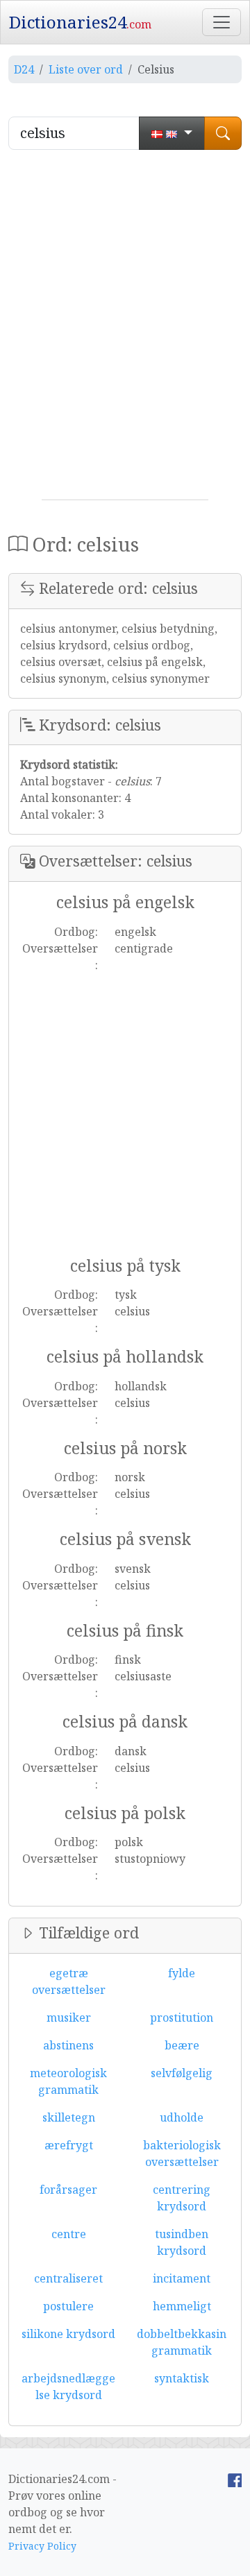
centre (69, 2234)
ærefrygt (69, 2145)
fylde (182, 1973)
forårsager (68, 2190)
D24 (24, 69)
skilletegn (69, 2117)
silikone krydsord (68, 2334)
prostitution (182, 2018)
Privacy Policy (42, 2546)
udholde (182, 2117)
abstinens (68, 2045)
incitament (182, 2278)
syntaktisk (182, 2378)
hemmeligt (182, 2306)
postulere (68, 2306)
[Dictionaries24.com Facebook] (235, 2479)
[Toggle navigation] (222, 22)
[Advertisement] (125, 330)
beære (182, 2045)
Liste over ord (86, 69)
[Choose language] (172, 133)
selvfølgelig (182, 2073)
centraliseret (68, 2278)
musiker (69, 2018)
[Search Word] (223, 133)
